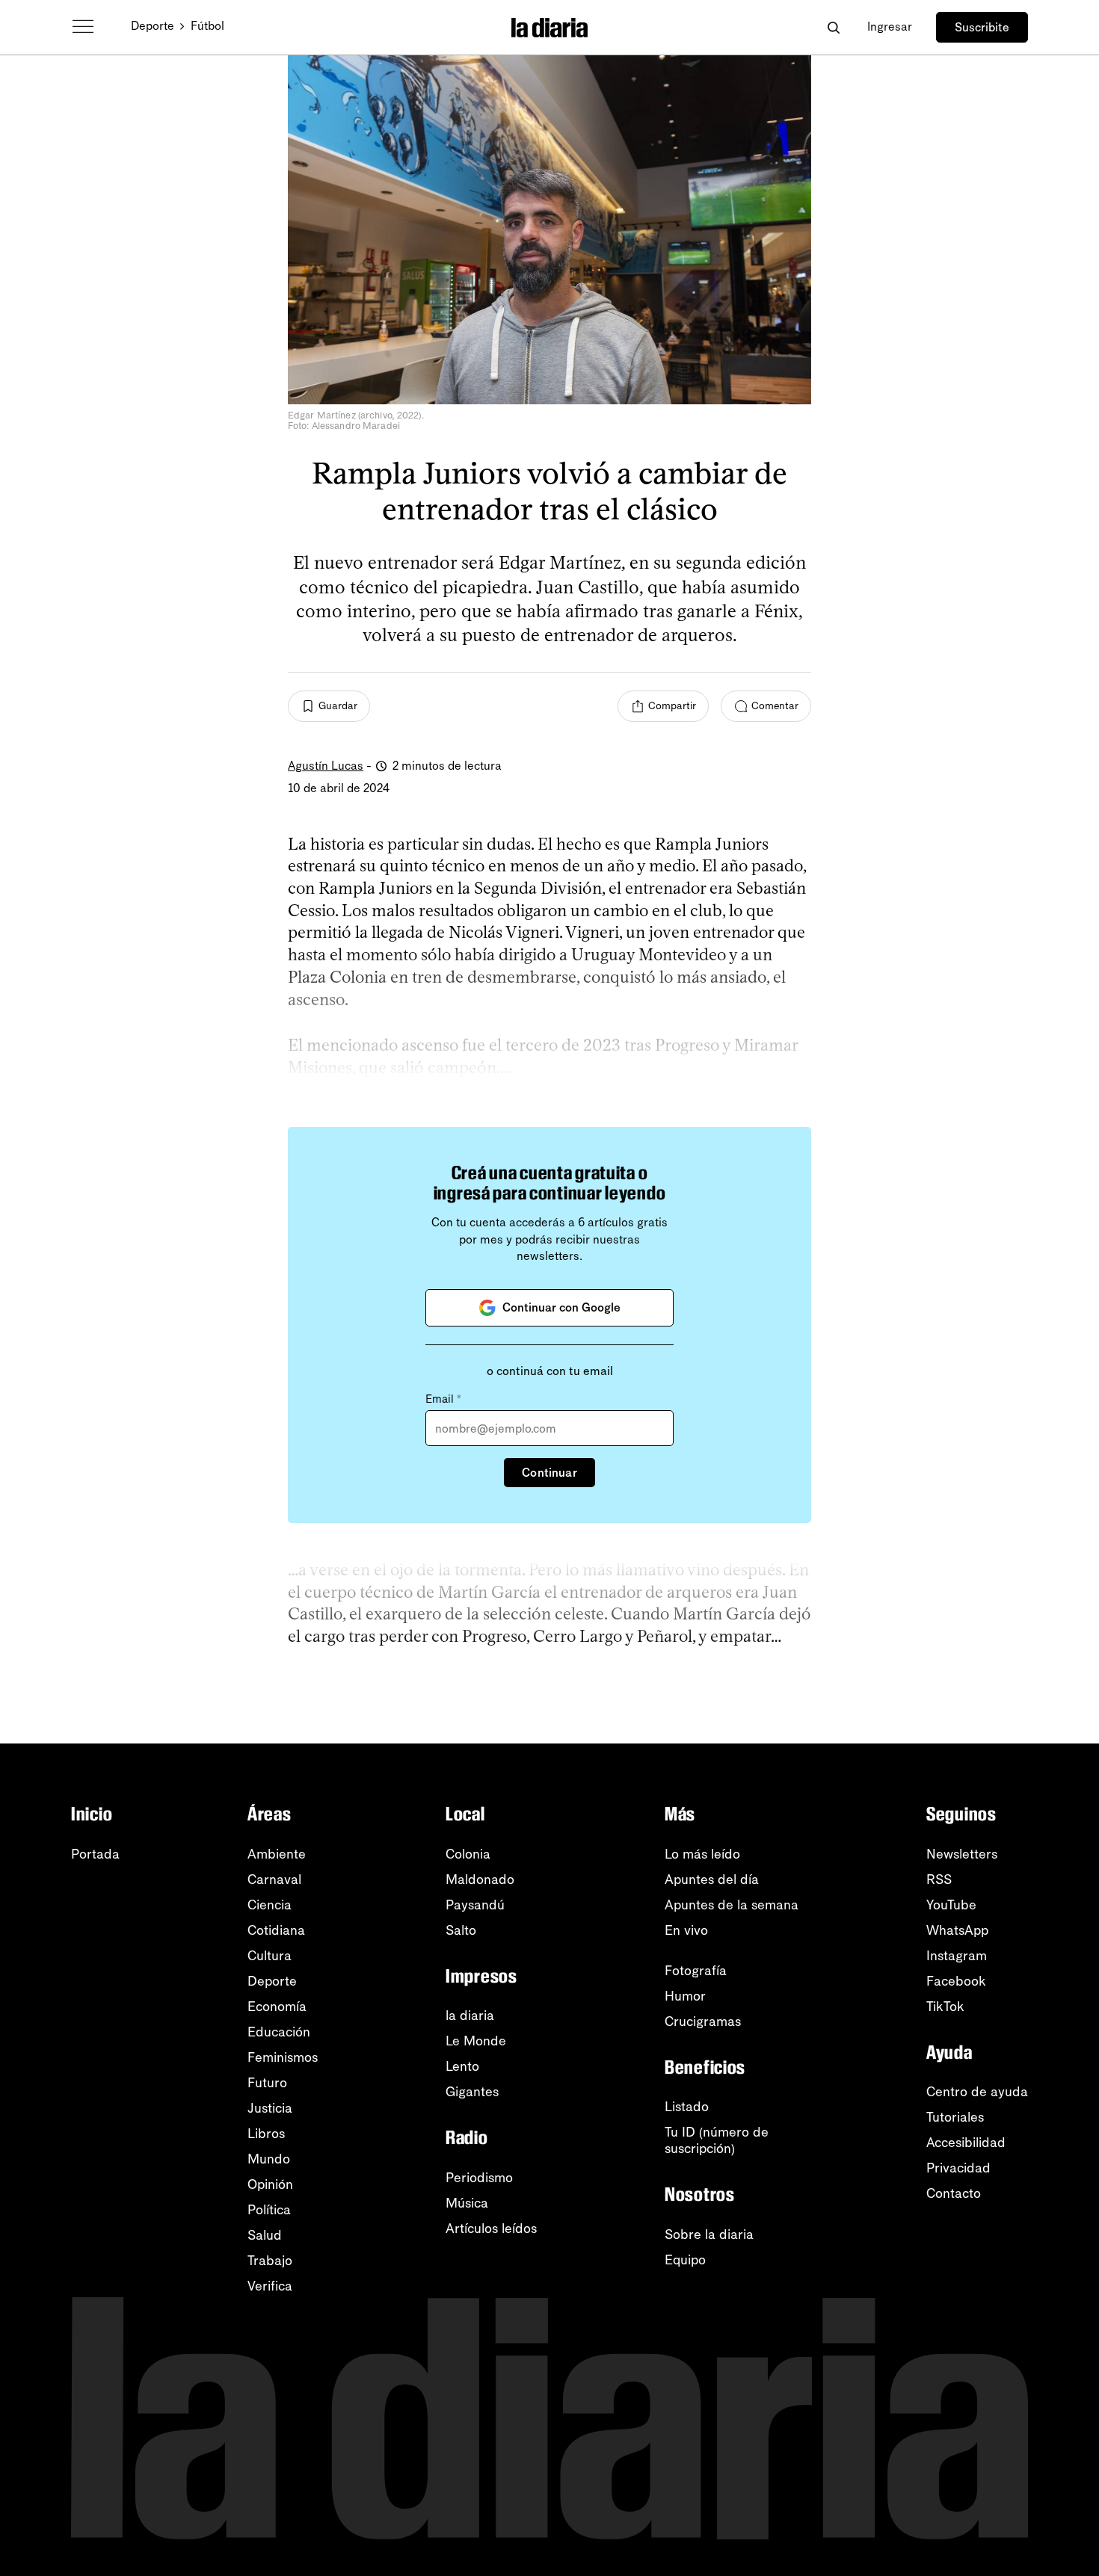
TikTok (945, 2007)
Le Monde (476, 2041)
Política (269, 2210)
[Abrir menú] (83, 27)
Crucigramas (703, 2021)
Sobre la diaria (709, 2234)
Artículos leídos (491, 2228)
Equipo (685, 2260)
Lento (462, 2066)
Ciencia (270, 1905)
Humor (685, 1996)
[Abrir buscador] (833, 27)
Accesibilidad (966, 2143)
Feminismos (283, 2057)
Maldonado (480, 1880)
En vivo (686, 1930)
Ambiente (277, 1854)
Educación (279, 2032)
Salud (265, 2235)
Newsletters (962, 1854)
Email (443, 1399)
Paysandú (475, 1905)
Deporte (153, 26)
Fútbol (207, 26)
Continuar (549, 1473)
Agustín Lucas (326, 766)
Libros (266, 2134)
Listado (687, 2107)
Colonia (468, 1854)
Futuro (267, 2083)
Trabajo (270, 2261)
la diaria (470, 2016)
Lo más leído (702, 1854)
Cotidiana (276, 1930)
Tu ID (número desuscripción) (717, 2140)
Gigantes (472, 2092)
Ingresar (890, 27)
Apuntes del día (712, 1880)
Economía (277, 2007)
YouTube (951, 1905)
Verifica (270, 2286)
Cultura (270, 1956)
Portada (95, 1854)
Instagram (957, 1956)
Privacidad (958, 2168)
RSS (939, 1880)
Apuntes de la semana (732, 1905)
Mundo (269, 2159)
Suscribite (982, 27)
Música (467, 2203)
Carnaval (274, 1880)
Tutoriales (955, 2117)
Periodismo (479, 2178)
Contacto (954, 2193)
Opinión (270, 2184)
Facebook (956, 1981)
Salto (461, 1930)
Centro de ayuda (977, 2092)
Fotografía (696, 1971)
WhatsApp (957, 1930)
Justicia (270, 2108)
